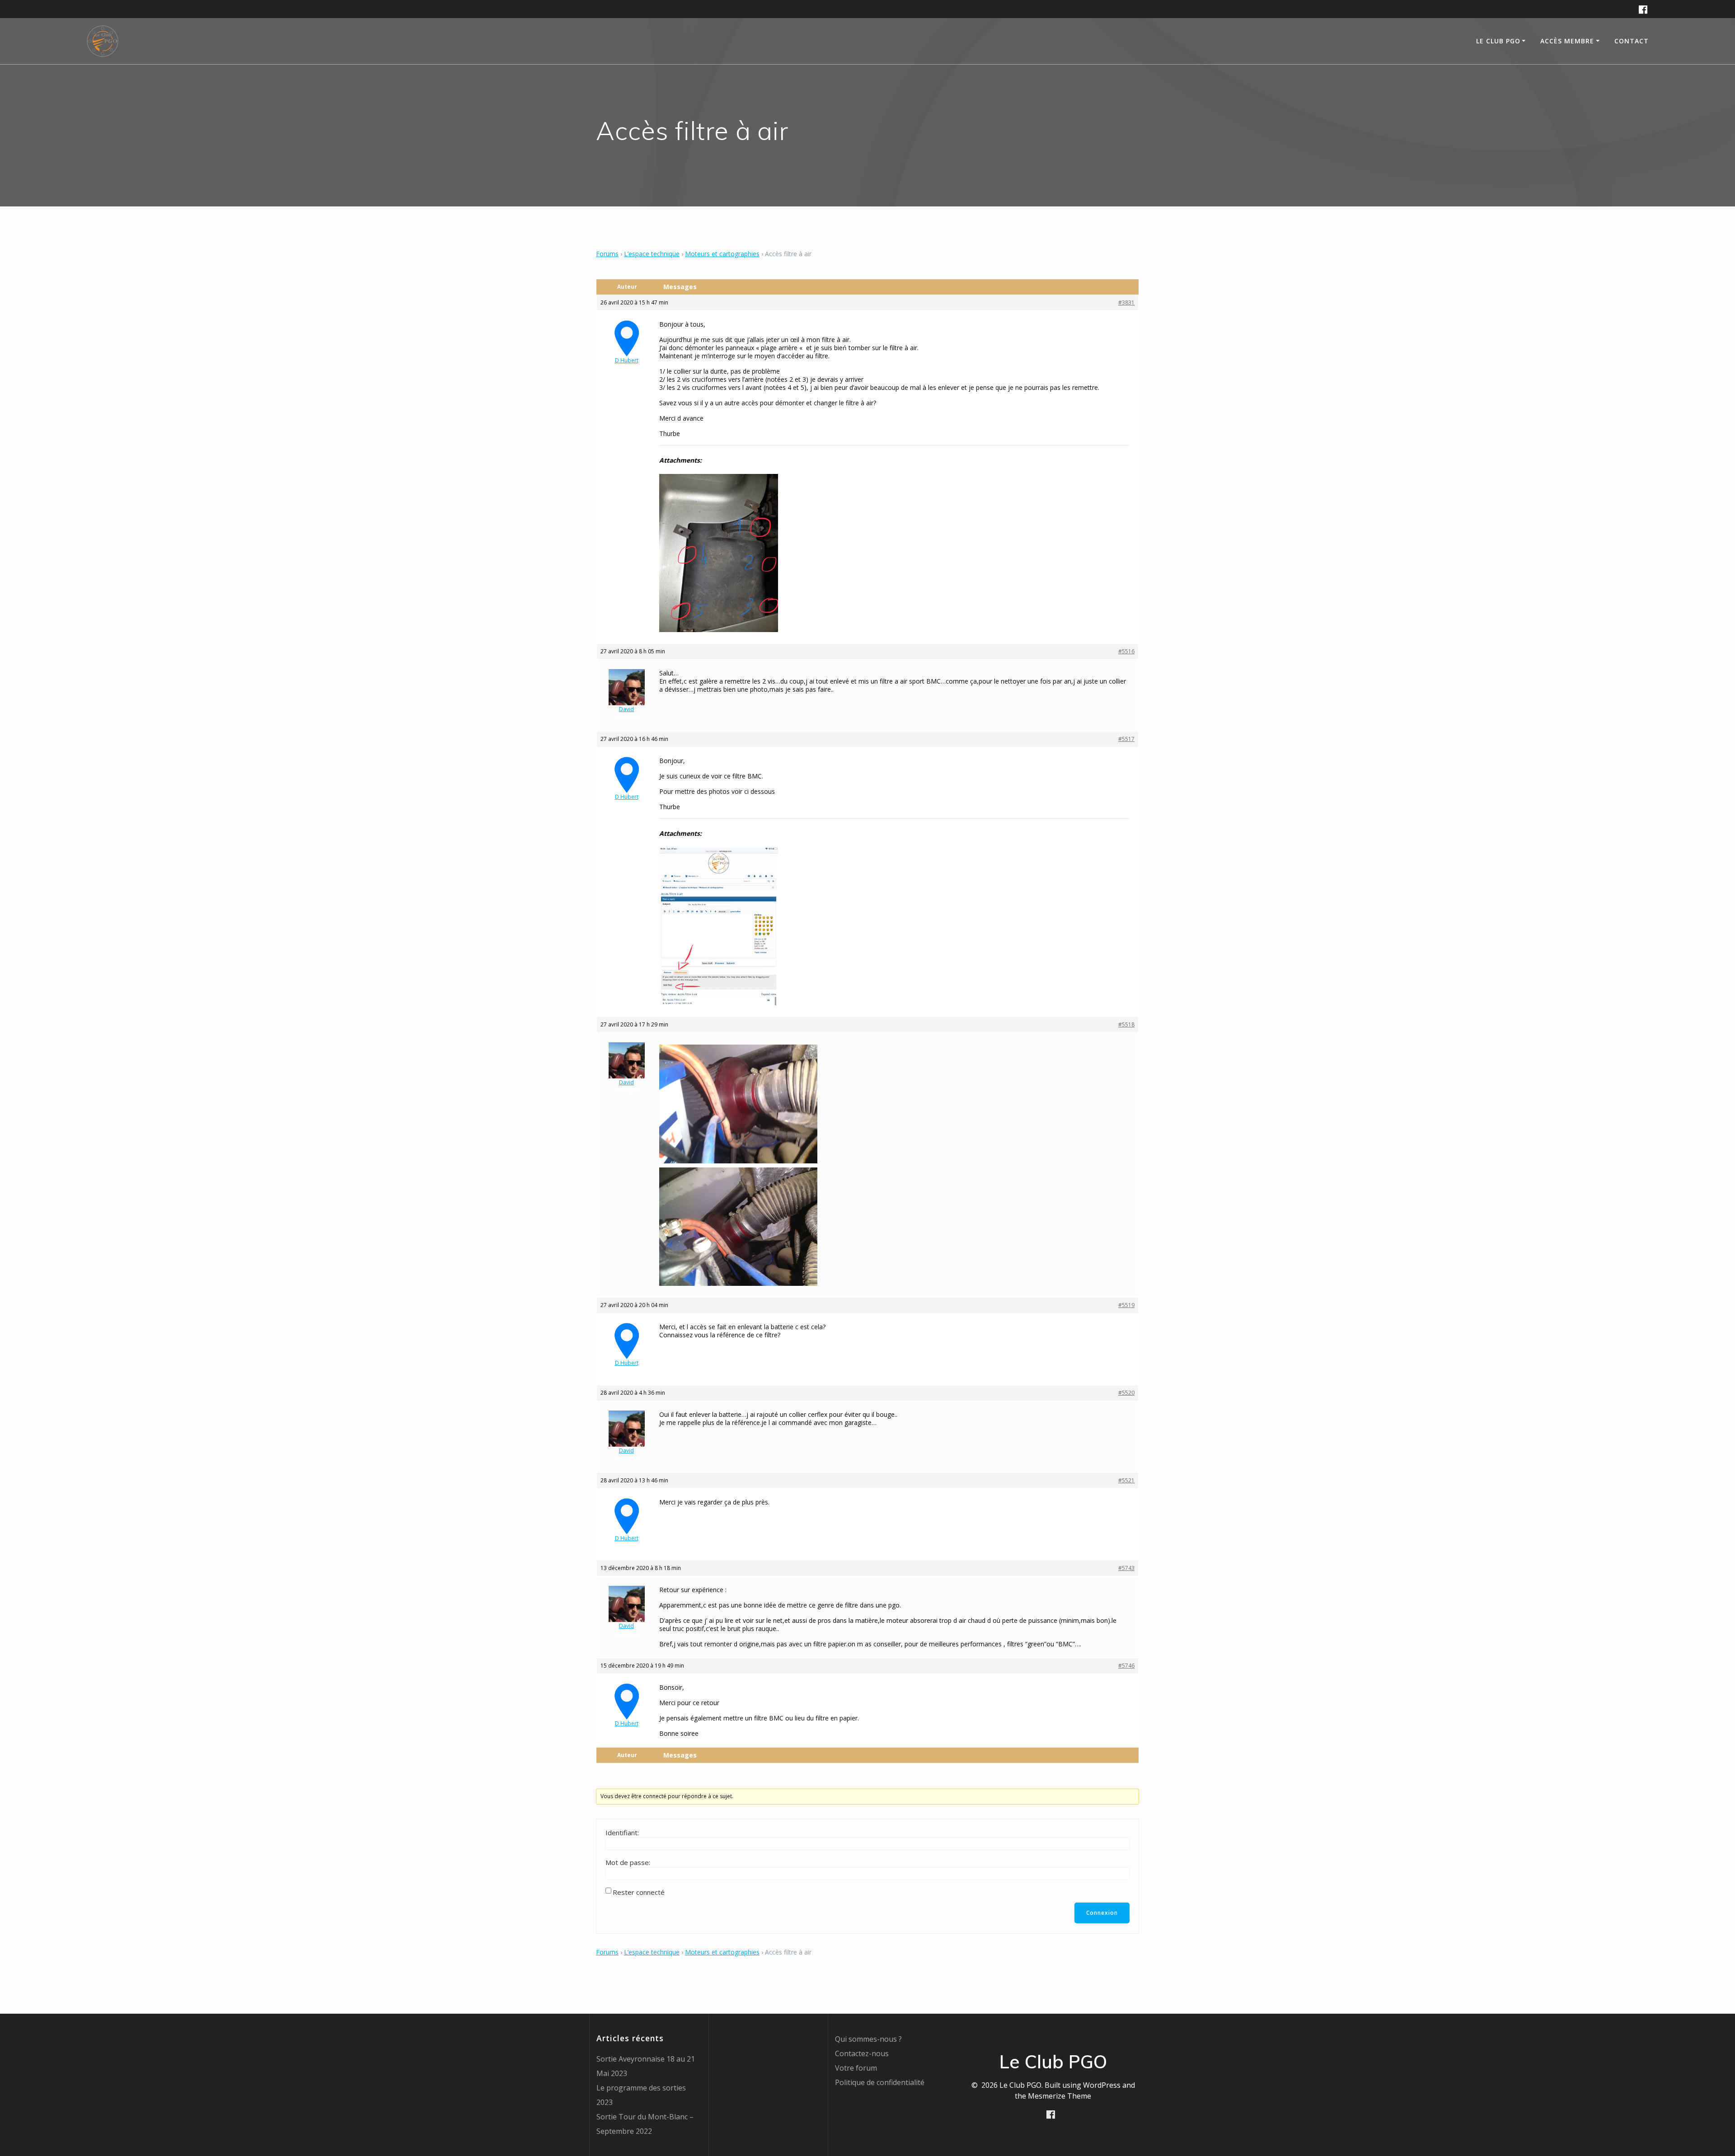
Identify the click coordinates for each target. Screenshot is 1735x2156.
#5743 (1126, 1568)
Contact (1632, 41)
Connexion (1102, 1913)
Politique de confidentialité (880, 2082)
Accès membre (1567, 41)
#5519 (1126, 1305)
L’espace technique (652, 254)
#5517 (1126, 739)
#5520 (1126, 1393)
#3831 (1126, 302)
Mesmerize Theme (1060, 2096)
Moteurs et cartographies (722, 254)
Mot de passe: (628, 1862)
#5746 (1126, 1666)
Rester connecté (639, 1892)
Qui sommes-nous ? (868, 2039)
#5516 (1126, 651)
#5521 (1126, 1480)
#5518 (1126, 1024)
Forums (607, 254)
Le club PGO (1498, 41)
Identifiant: (622, 1833)
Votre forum (856, 2068)
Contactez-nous (862, 2053)
